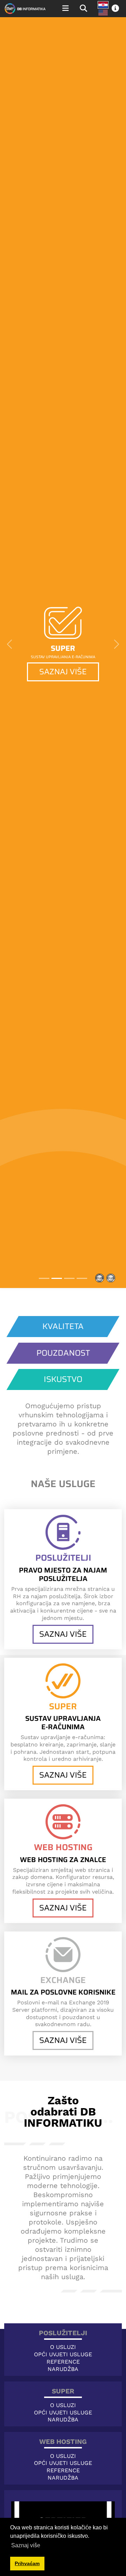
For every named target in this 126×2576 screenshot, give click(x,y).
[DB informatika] (25, 9)
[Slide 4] (82, 1278)
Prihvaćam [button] (27, 2563)
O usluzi (63, 2347)
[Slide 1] (44, 1278)
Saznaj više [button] (26, 2545)
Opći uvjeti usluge (63, 2354)
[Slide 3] (69, 1278)
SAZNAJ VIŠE (63, 672)
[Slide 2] (57, 1278)
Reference (63, 2362)
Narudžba (63, 2369)
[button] (115, 9)
